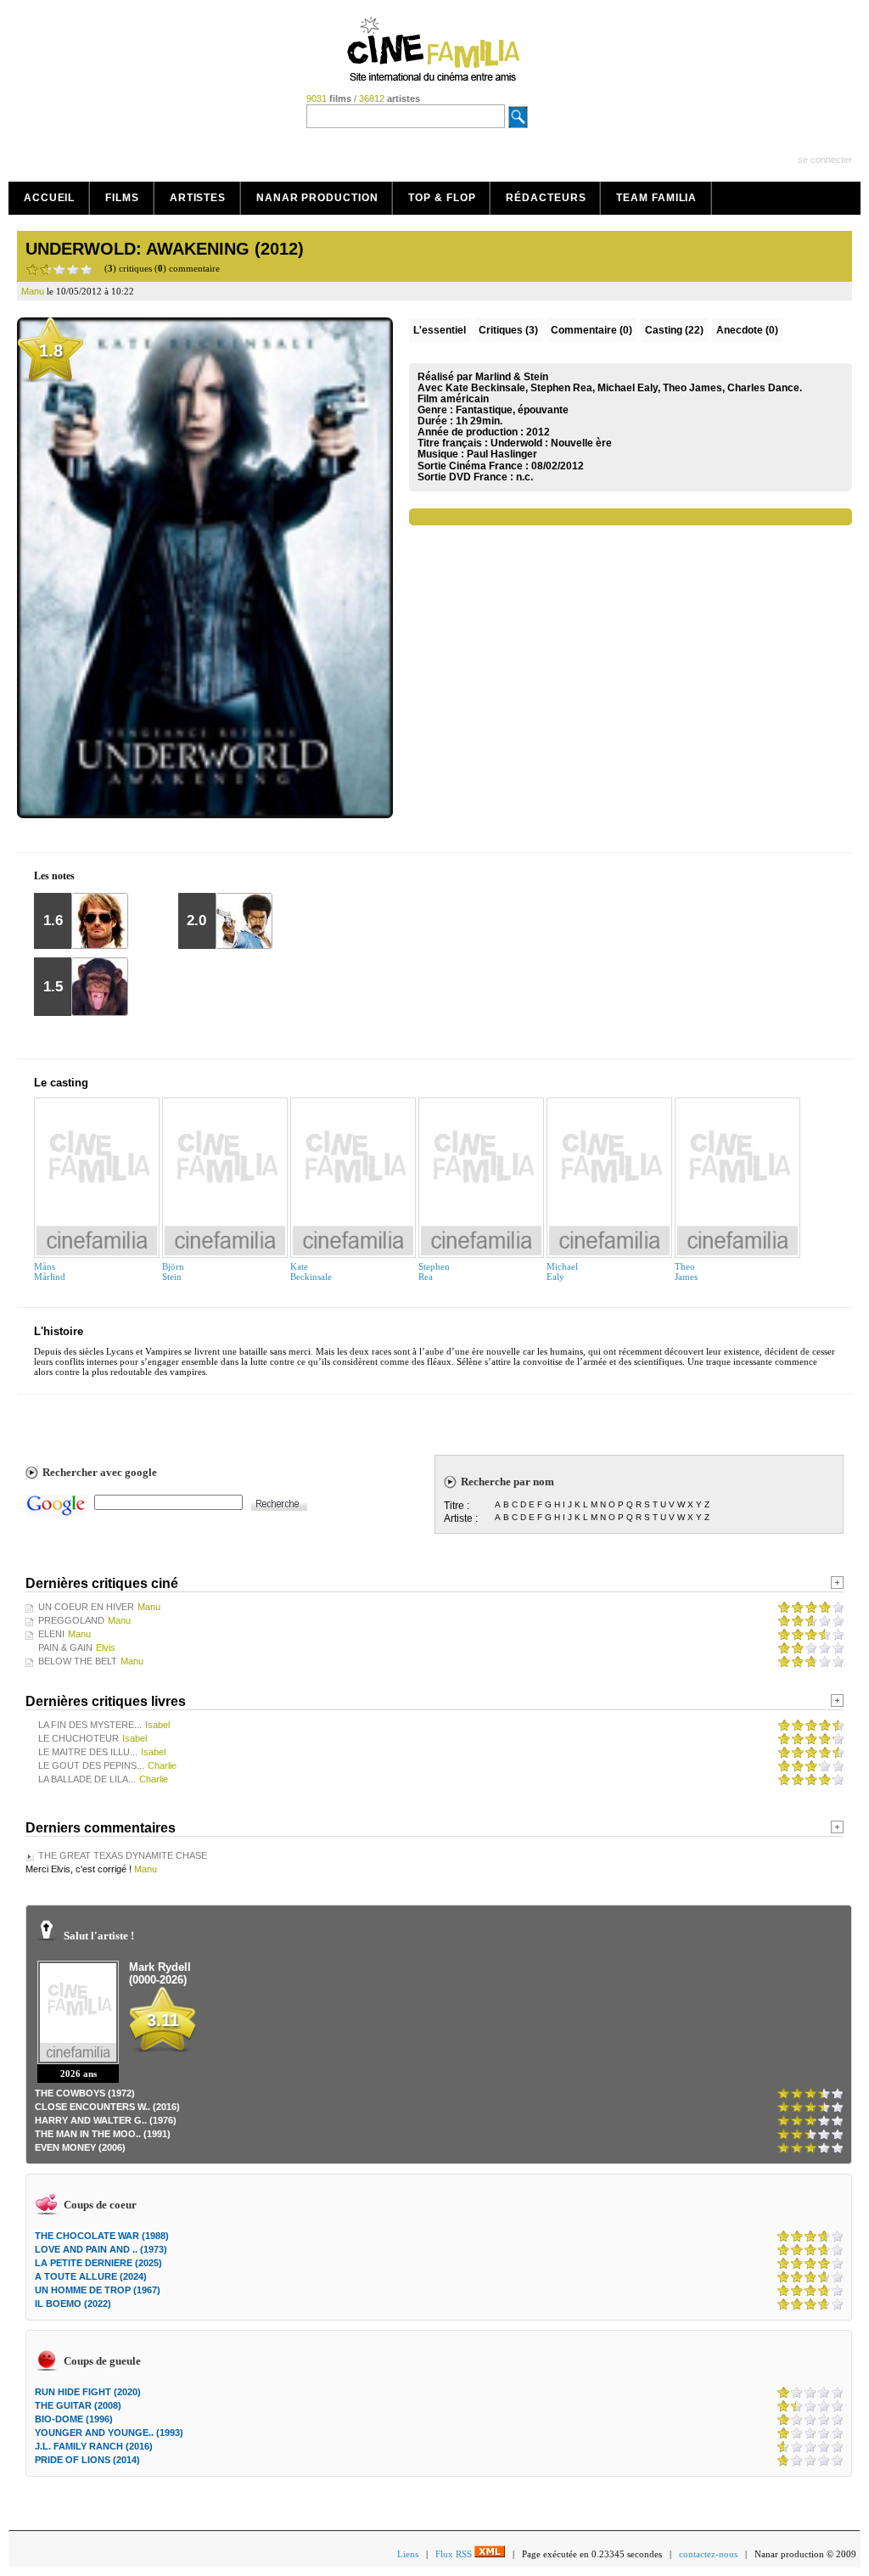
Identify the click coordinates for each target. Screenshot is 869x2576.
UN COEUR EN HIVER (86, 1607)
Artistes (198, 198)
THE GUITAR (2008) (78, 2405)
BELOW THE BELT (78, 1661)
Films (122, 198)
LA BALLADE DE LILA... (87, 1779)
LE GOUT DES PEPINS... (91, 1765)
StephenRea (434, 1271)
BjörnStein (173, 1271)
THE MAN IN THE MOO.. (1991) (103, 2134)
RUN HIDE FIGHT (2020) (88, 2392)
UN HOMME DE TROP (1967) (98, 2290)
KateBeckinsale (311, 1271)
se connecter (825, 160)
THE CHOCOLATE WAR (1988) (102, 2236)
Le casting (61, 1083)
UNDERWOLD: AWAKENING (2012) (165, 249)
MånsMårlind (50, 1271)
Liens (408, 2554)
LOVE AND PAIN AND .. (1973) (101, 2249)
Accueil (49, 198)
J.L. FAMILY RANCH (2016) (94, 2446)
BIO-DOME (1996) (74, 2419)
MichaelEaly (562, 1271)
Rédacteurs (546, 198)
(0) (591, 330)
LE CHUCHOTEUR (78, 1738)
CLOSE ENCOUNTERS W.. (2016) (107, 2107)
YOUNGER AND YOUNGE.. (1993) (109, 2433)
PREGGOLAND (71, 1620)
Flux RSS (455, 2554)
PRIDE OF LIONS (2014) (87, 2460)
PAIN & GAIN (65, 1647)
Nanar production (317, 198)
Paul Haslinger (502, 454)
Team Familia (656, 198)
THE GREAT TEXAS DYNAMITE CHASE (123, 1855)
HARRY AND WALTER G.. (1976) (106, 2120)
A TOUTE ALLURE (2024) (91, 2276)
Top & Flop (442, 198)
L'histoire (59, 1331)
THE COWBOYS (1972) (85, 2093)
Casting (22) (674, 330)
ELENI (51, 1634)
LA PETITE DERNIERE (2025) (98, 2263)
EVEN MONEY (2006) (80, 2147)
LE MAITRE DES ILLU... (88, 1752)
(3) (508, 330)
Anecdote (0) (747, 330)
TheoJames (686, 1271)
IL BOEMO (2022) (73, 2304)
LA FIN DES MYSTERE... (90, 1725)
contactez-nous (708, 2554)
